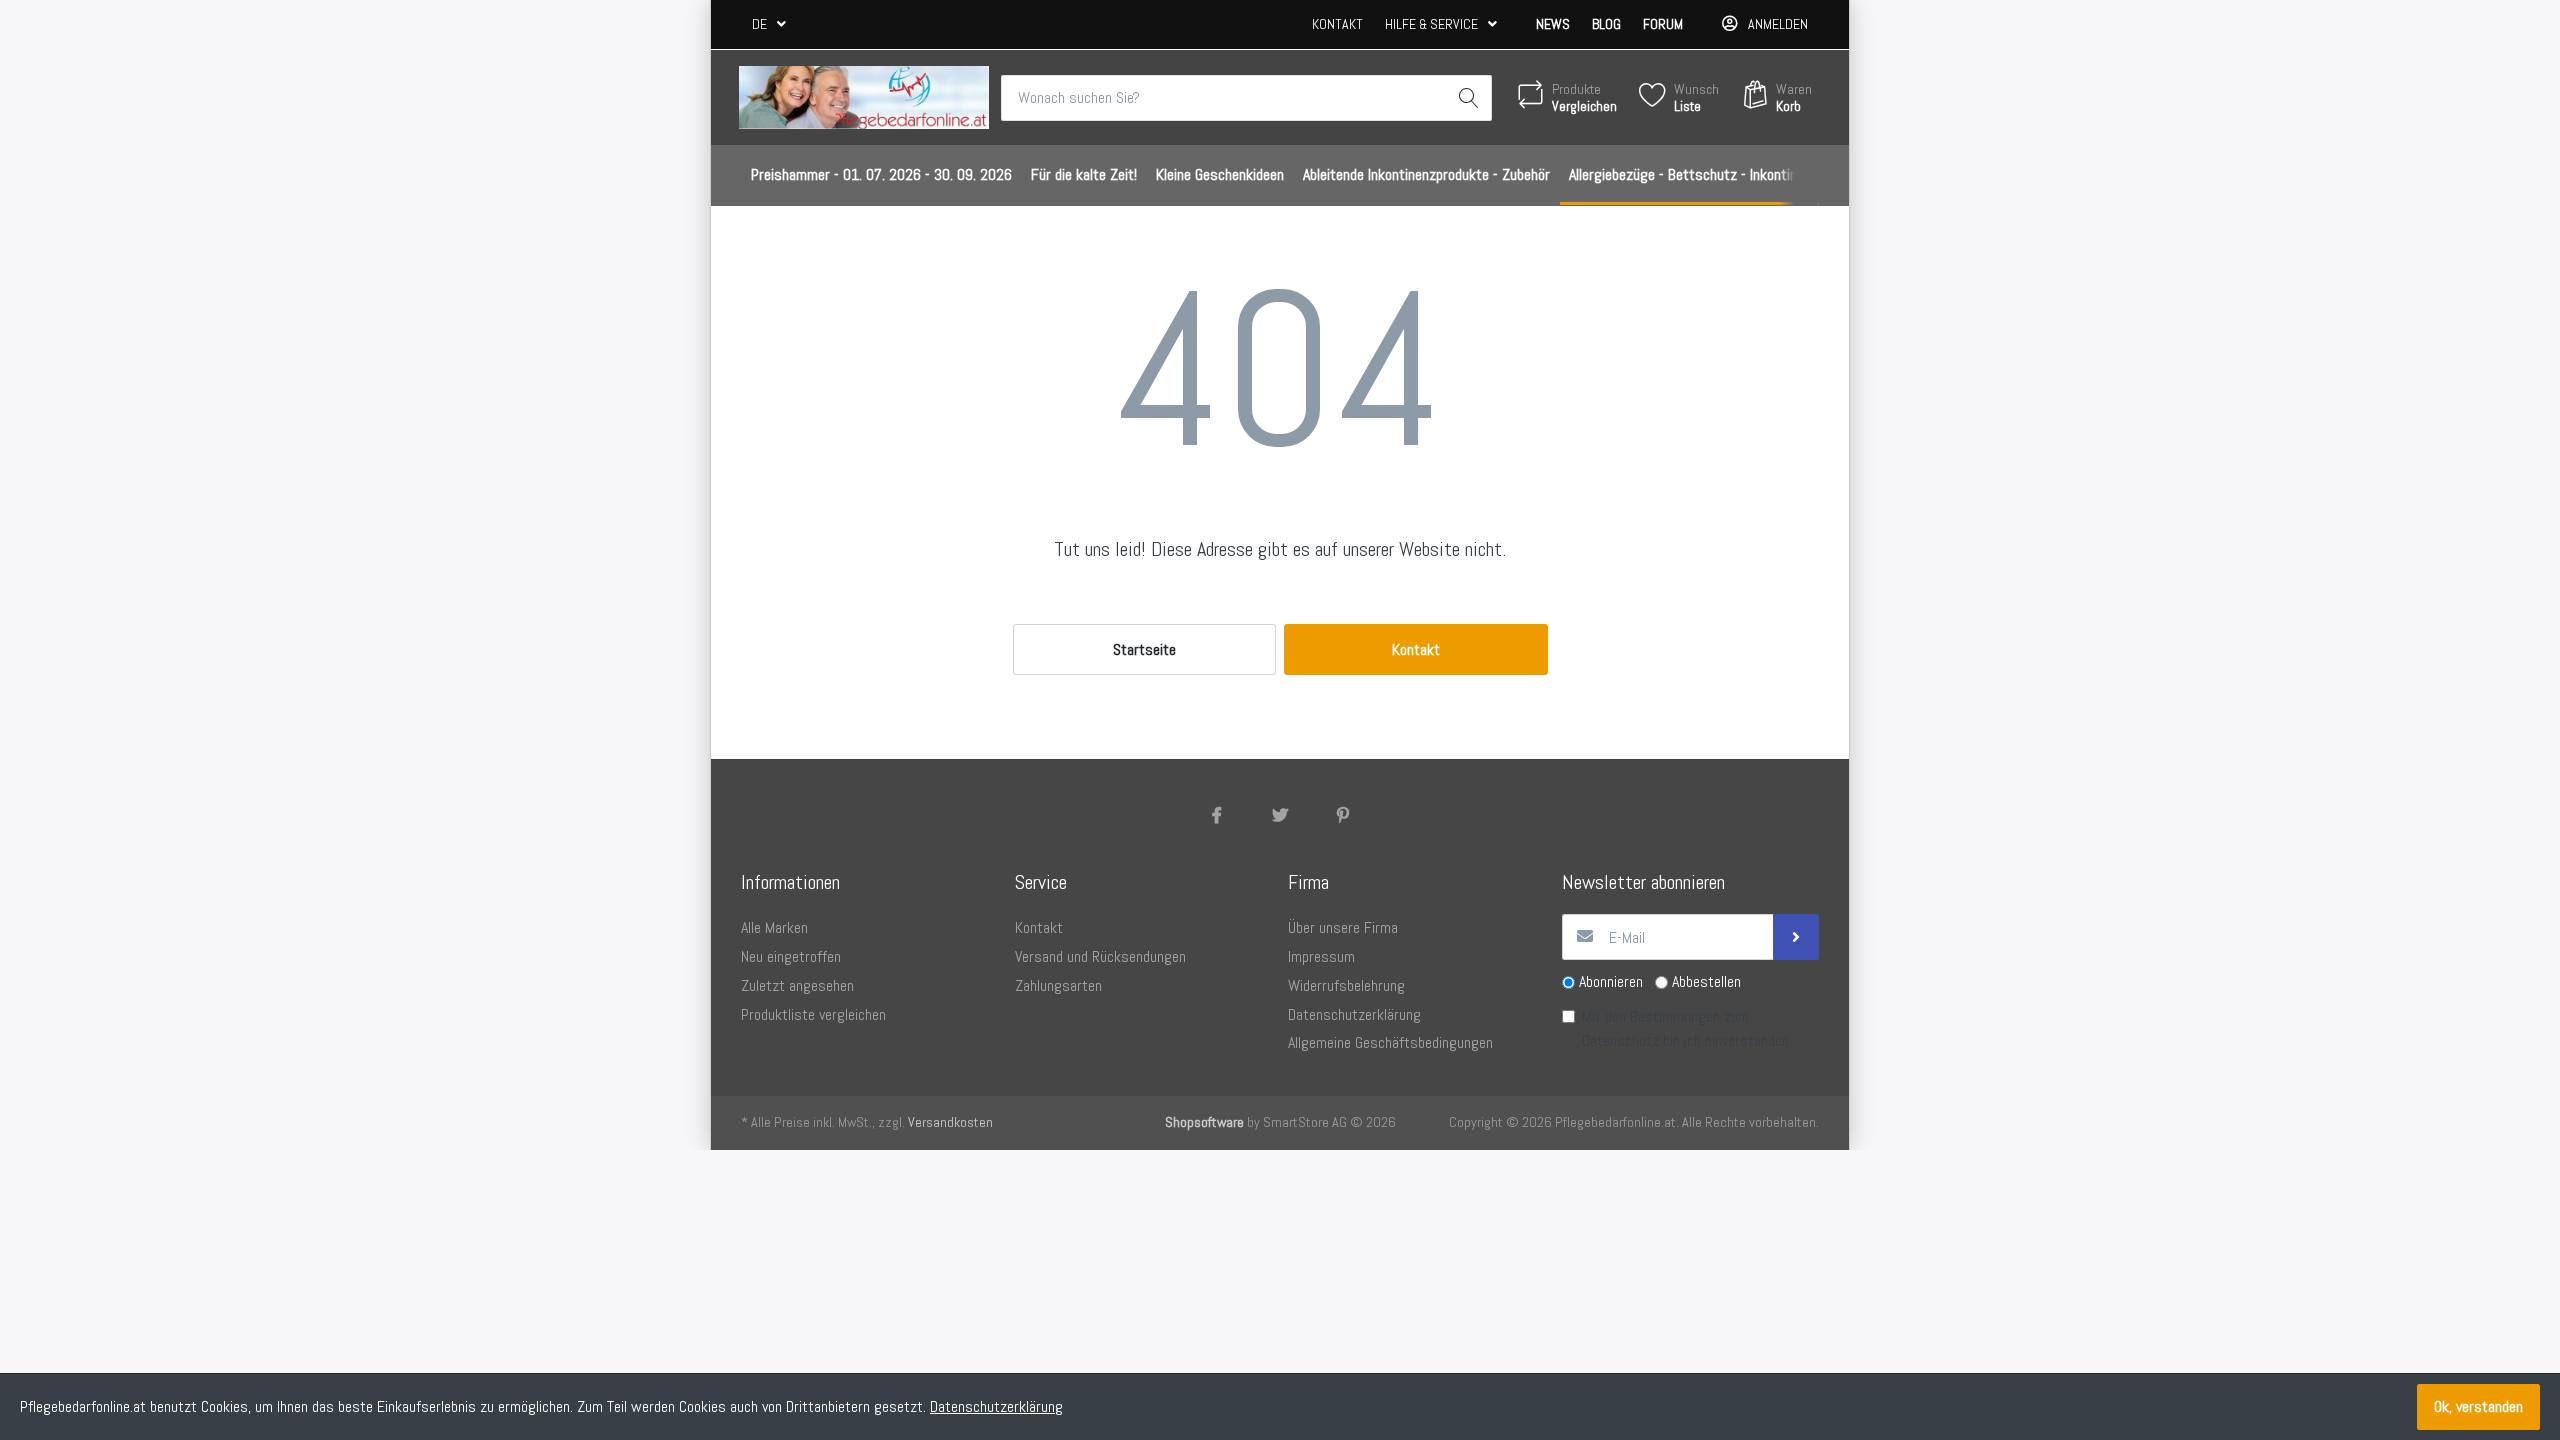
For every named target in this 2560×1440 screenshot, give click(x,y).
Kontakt (1337, 24)
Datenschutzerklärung (996, 1406)
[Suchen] (1469, 98)
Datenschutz (1620, 1040)
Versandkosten (950, 1122)
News (1553, 24)
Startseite (1144, 649)
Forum (1663, 24)
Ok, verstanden (2478, 1406)
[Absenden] (1796, 937)
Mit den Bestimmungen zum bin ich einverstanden (1685, 1028)
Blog (1606, 24)
